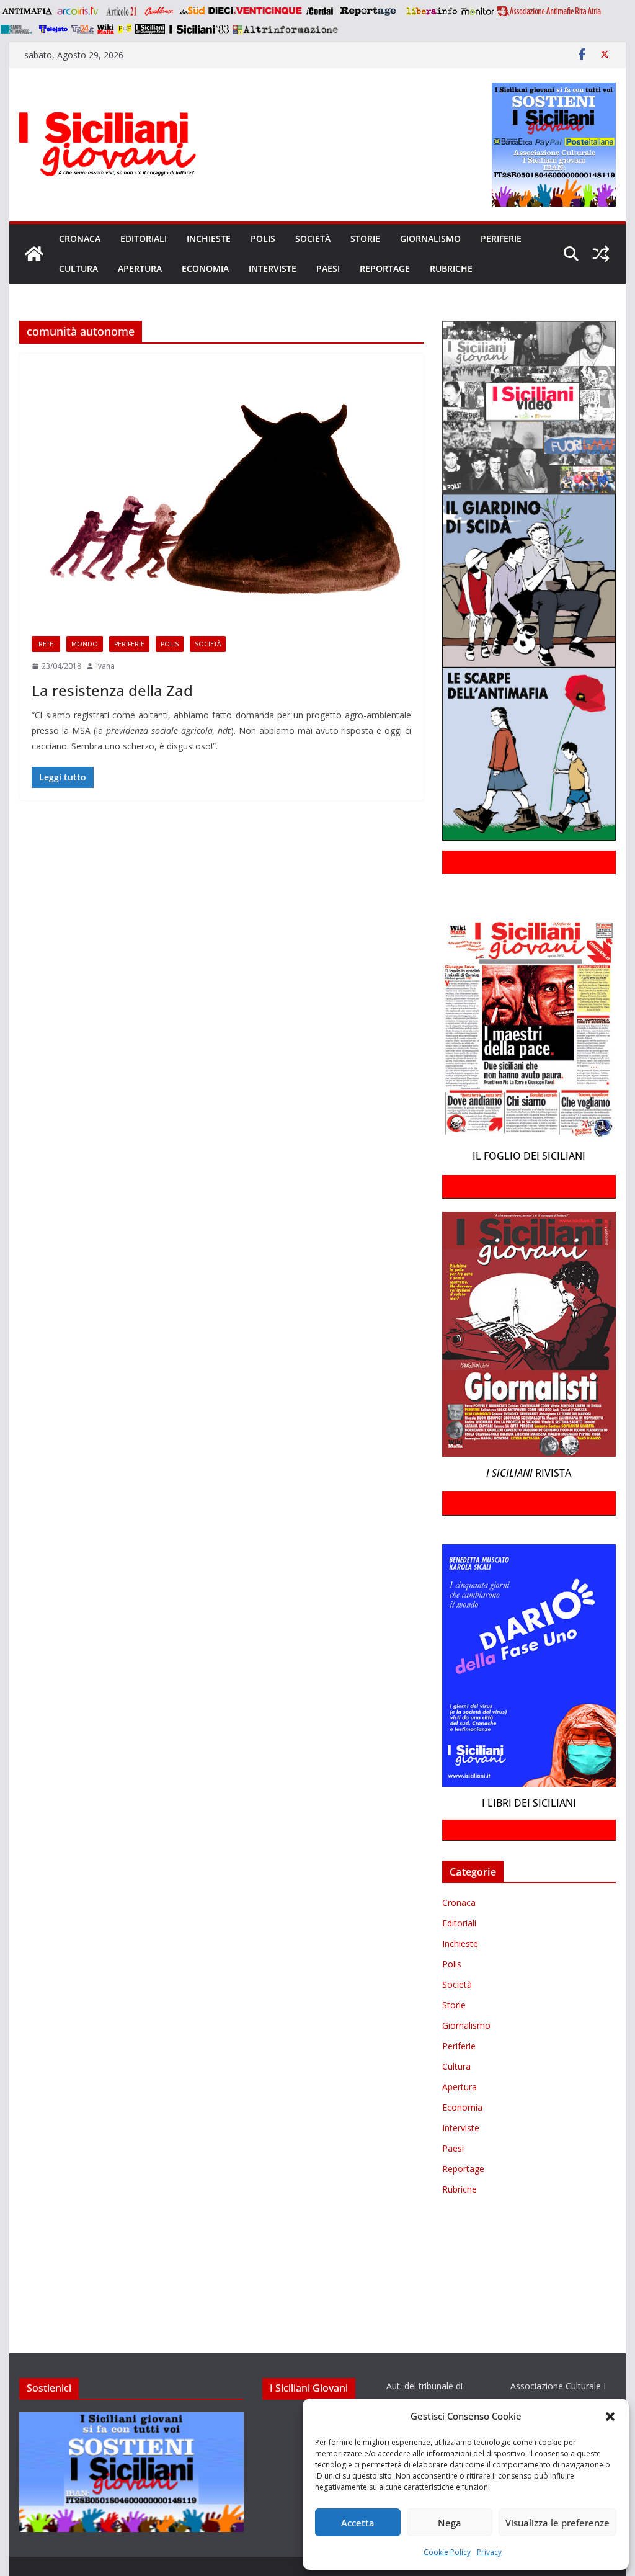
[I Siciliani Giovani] (34, 254)
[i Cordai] (319, 11)
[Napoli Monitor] (477, 11)
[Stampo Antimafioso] (18, 29)
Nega (450, 2523)
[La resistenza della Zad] (221, 489)
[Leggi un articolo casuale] (601, 254)
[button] (610, 2417)
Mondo (85, 644)
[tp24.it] (82, 29)
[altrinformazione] (285, 29)
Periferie (501, 239)
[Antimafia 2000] (26, 11)
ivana (105, 666)
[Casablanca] (159, 11)
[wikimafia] (106, 29)
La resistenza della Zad (112, 690)
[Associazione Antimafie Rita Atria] (549, 11)
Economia (205, 268)
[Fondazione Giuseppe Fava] (125, 29)
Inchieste (209, 239)
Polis (263, 239)
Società (313, 239)
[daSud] (192, 11)
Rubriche (451, 268)
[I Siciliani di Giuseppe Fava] (150, 29)
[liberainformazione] (431, 11)
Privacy (489, 2552)
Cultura (78, 268)
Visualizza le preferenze (557, 2523)
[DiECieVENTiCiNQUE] (255, 11)
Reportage (385, 268)
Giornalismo (430, 239)
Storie (365, 239)
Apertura (140, 268)
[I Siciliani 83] (199, 29)
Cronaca (80, 239)
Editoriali (144, 239)
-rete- (46, 644)
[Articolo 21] (122, 11)
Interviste (273, 268)
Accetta (358, 2523)
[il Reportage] (369, 11)
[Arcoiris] (79, 11)
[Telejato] (53, 29)
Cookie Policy (447, 2552)
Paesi (328, 268)
